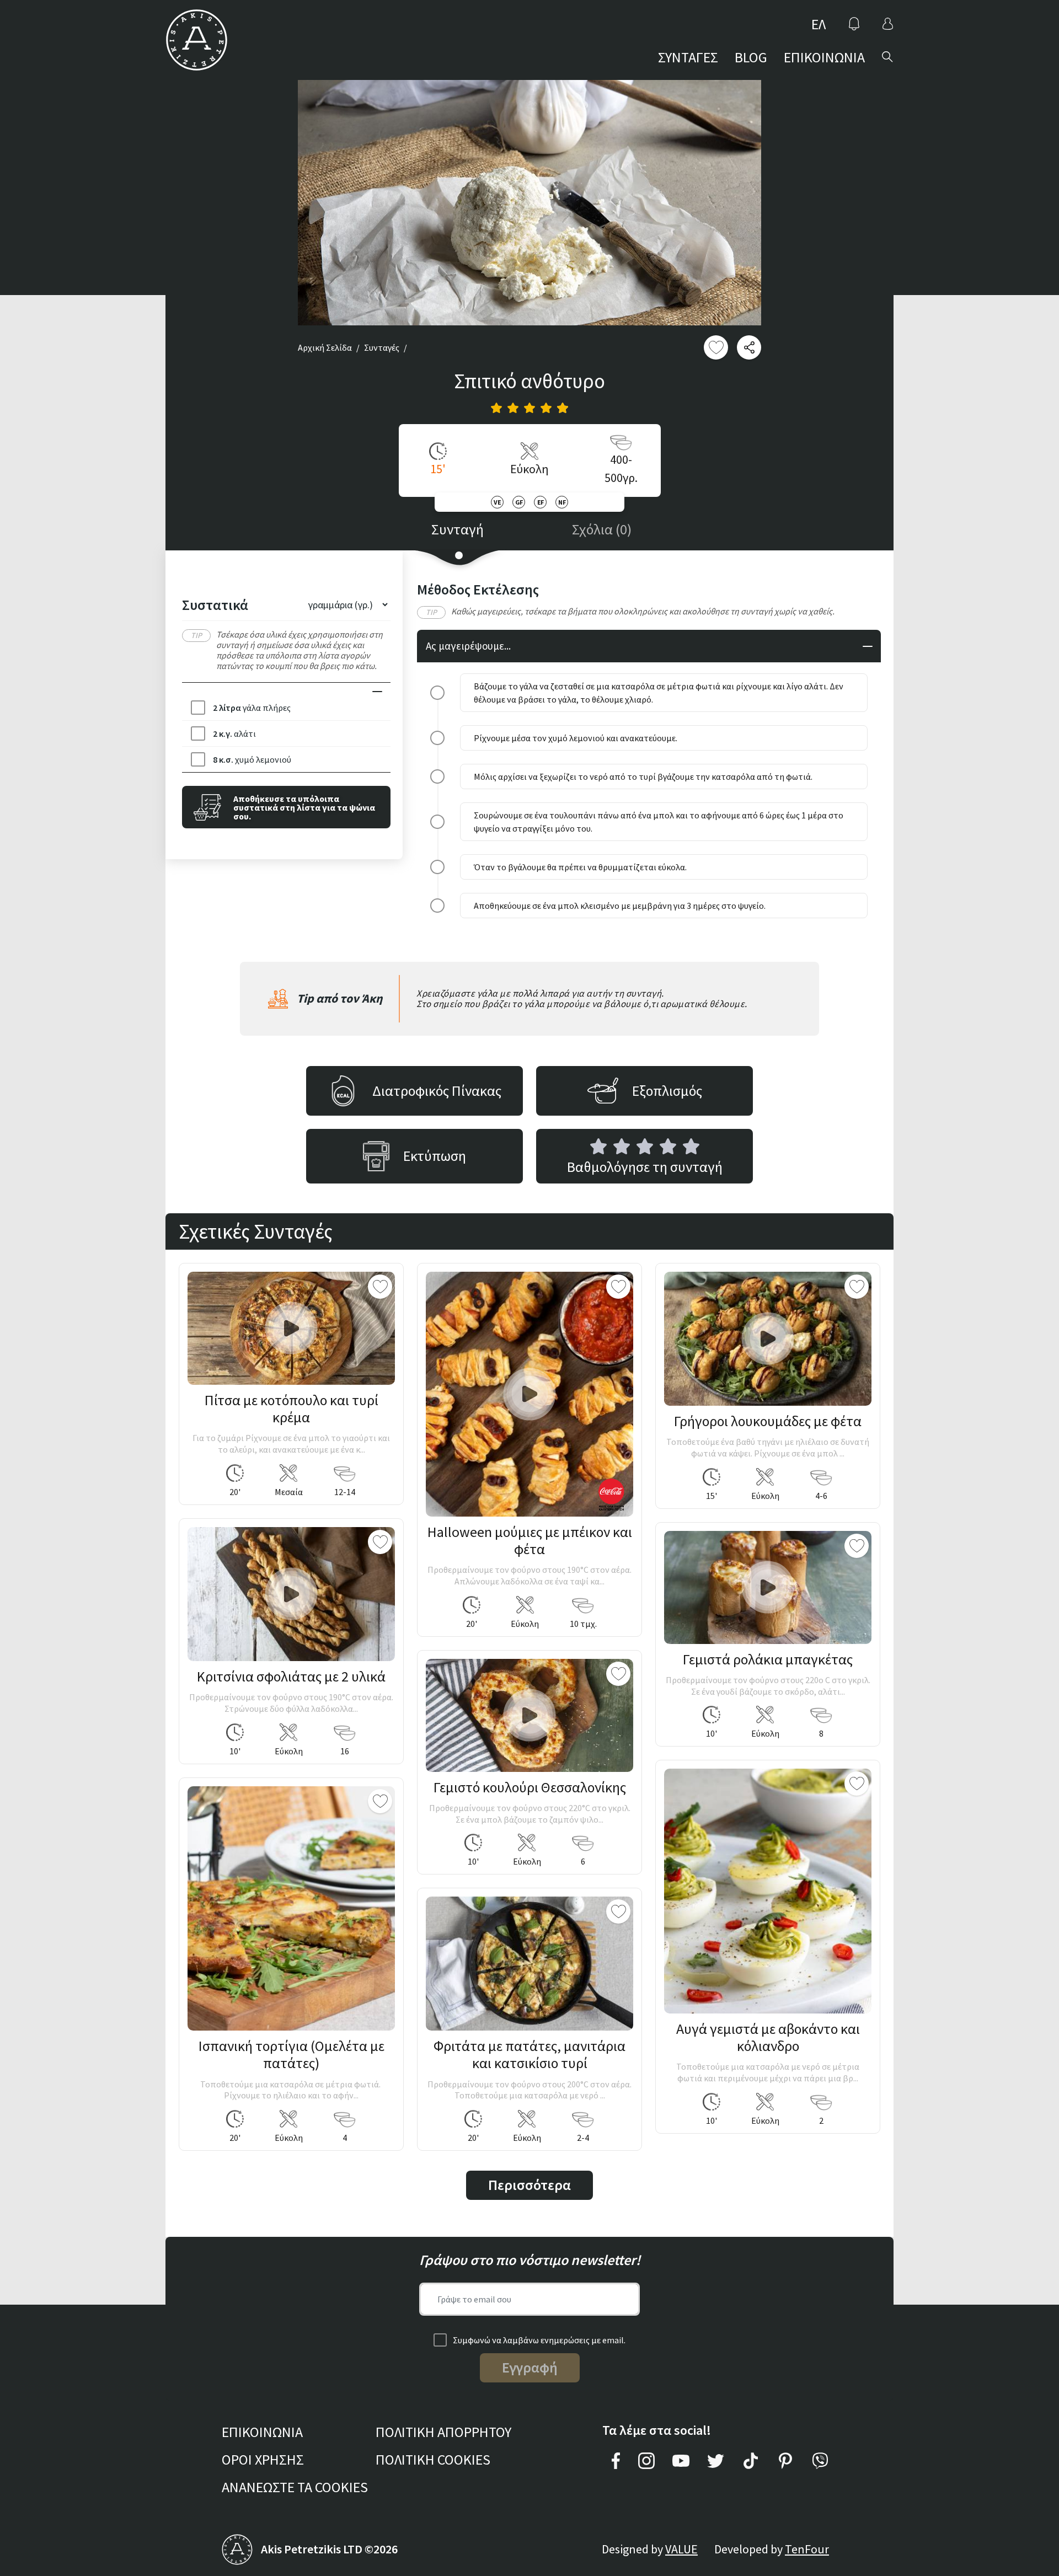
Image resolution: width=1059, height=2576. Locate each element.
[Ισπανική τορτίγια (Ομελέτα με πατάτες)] (291, 1909)
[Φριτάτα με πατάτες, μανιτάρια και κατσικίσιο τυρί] (529, 1964)
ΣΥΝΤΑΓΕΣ (688, 57)
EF (541, 502)
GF (519, 502)
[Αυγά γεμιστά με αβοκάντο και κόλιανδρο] (768, 1891)
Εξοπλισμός (667, 1091)
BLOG (751, 57)
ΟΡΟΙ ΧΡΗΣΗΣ (263, 2459)
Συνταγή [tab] (458, 529)
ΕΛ (819, 24)
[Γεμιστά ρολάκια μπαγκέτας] (768, 1587)
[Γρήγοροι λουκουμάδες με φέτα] (768, 1339)
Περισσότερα (529, 2185)
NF (562, 502)
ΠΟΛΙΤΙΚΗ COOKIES (433, 2459)
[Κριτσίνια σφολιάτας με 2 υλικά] (291, 1594)
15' (438, 469)
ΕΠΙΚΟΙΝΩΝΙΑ (824, 57)
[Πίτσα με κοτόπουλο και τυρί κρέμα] (291, 1328)
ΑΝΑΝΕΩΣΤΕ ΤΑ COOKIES (295, 2487)
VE (497, 502)
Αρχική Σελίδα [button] (325, 347)
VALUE (681, 2549)
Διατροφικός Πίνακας (437, 1091)
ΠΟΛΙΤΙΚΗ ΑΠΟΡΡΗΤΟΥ (443, 2432)
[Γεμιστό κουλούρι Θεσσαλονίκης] (529, 1715)
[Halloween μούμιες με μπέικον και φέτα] (529, 1394)
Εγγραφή (530, 2367)
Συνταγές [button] (382, 347)
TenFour (807, 2549)
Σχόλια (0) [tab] (602, 529)
